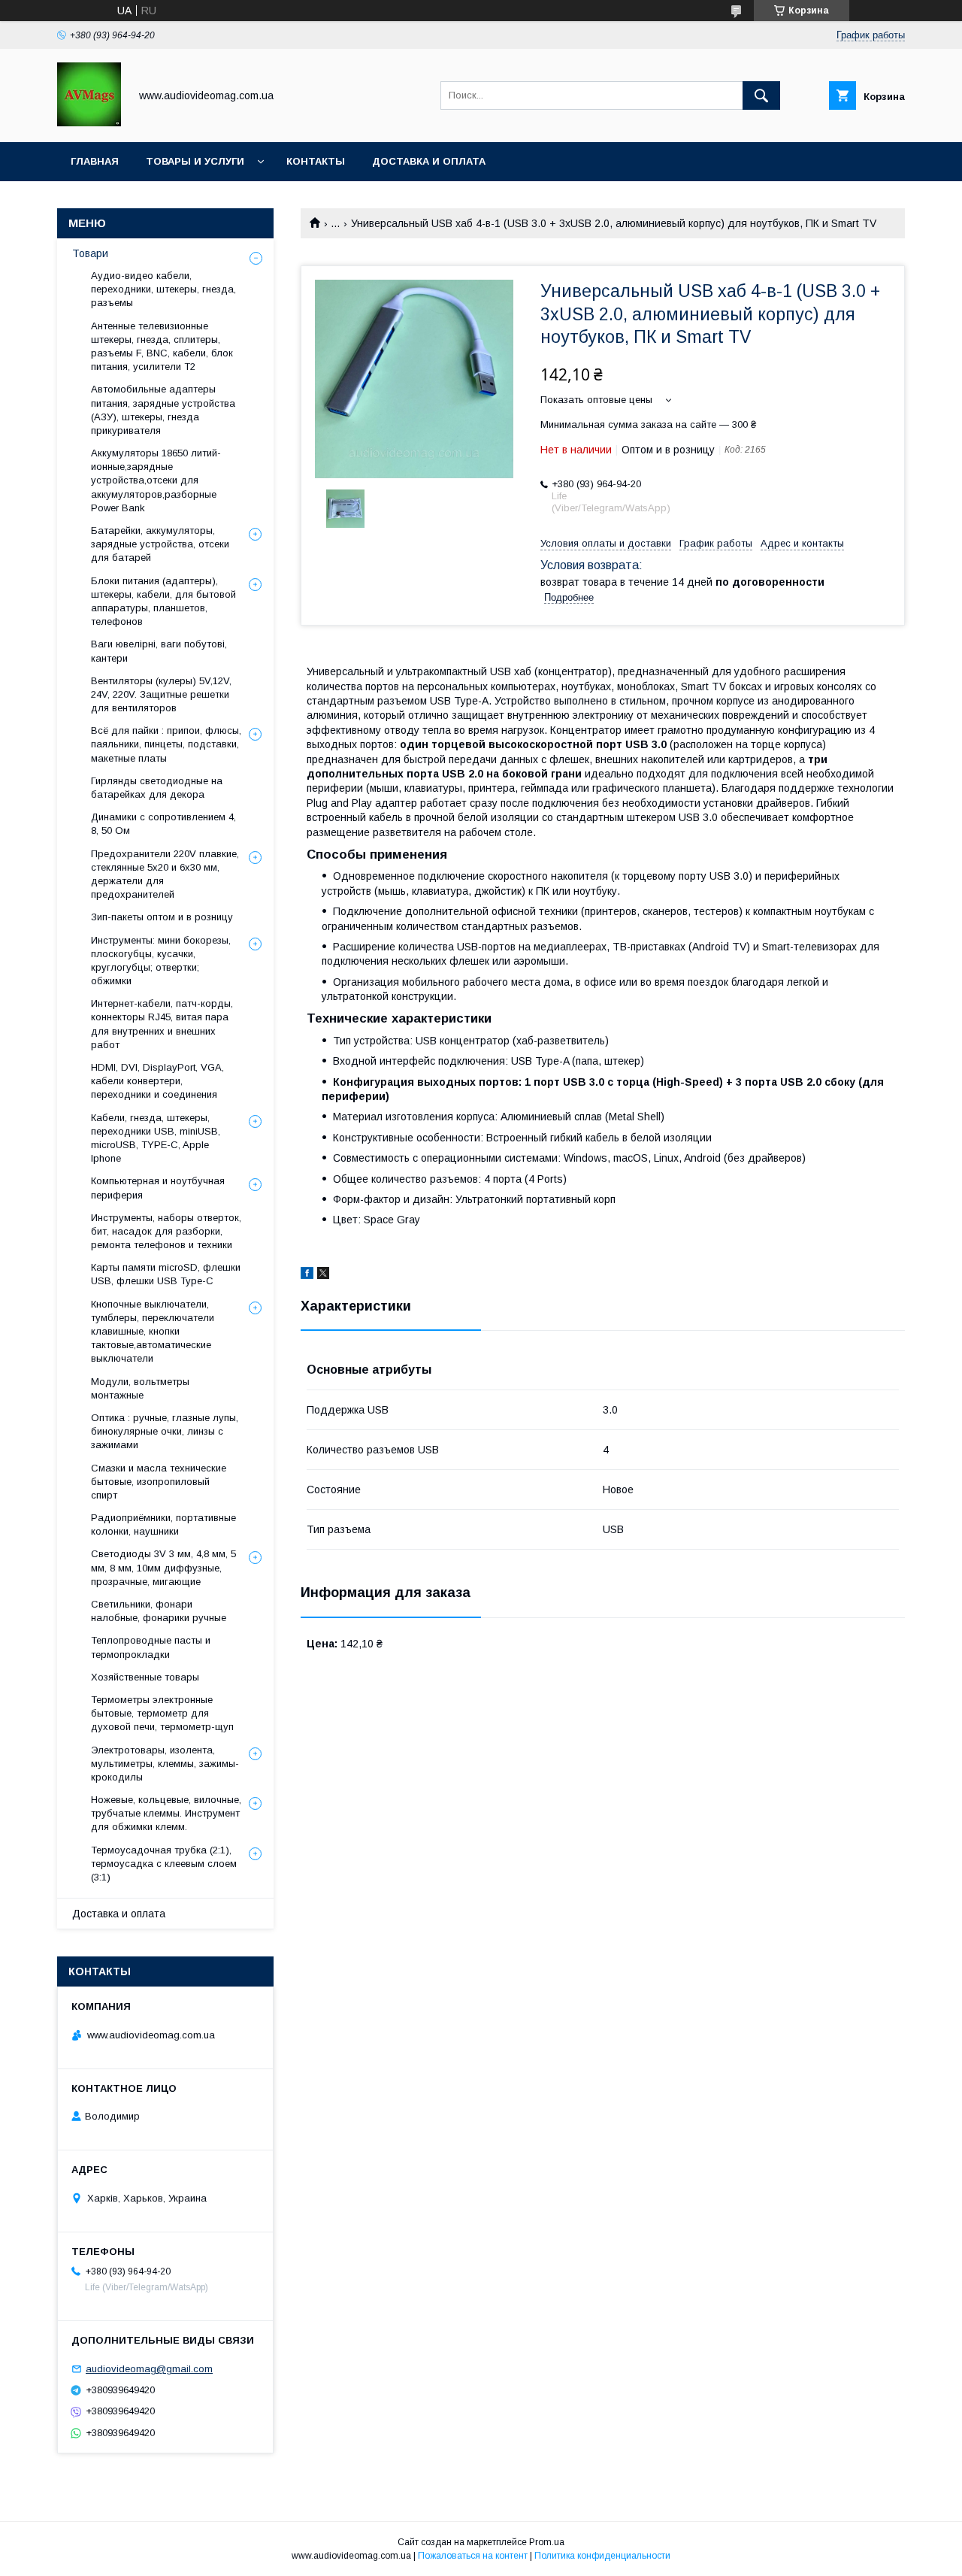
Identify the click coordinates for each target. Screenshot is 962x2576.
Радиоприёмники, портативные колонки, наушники (163, 1524)
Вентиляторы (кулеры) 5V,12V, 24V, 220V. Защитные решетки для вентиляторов (161, 694)
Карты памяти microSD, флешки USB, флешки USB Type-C (166, 1274)
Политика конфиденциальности (602, 2556)
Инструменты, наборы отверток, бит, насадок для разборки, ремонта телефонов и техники (166, 1231)
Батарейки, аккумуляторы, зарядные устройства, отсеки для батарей (160, 544)
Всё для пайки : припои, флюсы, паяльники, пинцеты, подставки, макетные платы (166, 744)
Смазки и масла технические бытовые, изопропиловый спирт (159, 1482)
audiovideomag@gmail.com (149, 2369)
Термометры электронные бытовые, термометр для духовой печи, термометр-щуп (162, 1713)
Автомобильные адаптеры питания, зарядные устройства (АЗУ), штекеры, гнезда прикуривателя (163, 410)
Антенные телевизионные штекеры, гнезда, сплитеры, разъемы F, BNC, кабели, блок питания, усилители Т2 (162, 347)
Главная (95, 161)
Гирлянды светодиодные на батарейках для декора (157, 788)
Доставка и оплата (429, 161)
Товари (90, 253)
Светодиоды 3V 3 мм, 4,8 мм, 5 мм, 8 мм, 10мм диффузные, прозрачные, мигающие (163, 1567)
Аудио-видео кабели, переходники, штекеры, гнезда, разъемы (163, 289)
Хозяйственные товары (145, 1677)
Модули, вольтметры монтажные (140, 1388)
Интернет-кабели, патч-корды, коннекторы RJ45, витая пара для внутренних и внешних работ (162, 1024)
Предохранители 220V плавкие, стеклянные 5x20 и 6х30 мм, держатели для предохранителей (165, 874)
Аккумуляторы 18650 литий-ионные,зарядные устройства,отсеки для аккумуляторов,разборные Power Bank (156, 480)
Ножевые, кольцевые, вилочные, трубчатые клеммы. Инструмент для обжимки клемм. (166, 1813)
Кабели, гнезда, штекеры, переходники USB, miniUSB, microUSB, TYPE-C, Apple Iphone (156, 1138)
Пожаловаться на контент (473, 2556)
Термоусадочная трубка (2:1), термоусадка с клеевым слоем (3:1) (164, 1864)
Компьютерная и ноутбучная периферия (158, 1188)
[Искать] (761, 95)
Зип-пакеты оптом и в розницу (162, 917)
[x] (323, 1275)
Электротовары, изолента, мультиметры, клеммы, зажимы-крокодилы (165, 1764)
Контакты (316, 161)
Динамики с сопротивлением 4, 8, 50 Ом (163, 824)
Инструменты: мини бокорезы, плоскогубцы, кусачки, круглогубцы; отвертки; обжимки (161, 961)
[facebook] (307, 1275)
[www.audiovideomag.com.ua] (89, 123)
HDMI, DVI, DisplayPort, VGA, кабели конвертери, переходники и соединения (157, 1081)
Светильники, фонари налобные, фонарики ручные (159, 1611)
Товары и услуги (195, 161)
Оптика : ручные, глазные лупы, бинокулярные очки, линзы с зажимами (165, 1431)
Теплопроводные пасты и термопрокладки (151, 1647)
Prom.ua (547, 2542)
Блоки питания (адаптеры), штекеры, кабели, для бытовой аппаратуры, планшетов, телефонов (163, 602)
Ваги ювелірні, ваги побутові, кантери (159, 651)
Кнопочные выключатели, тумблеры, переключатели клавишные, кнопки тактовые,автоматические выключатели (153, 1332)
